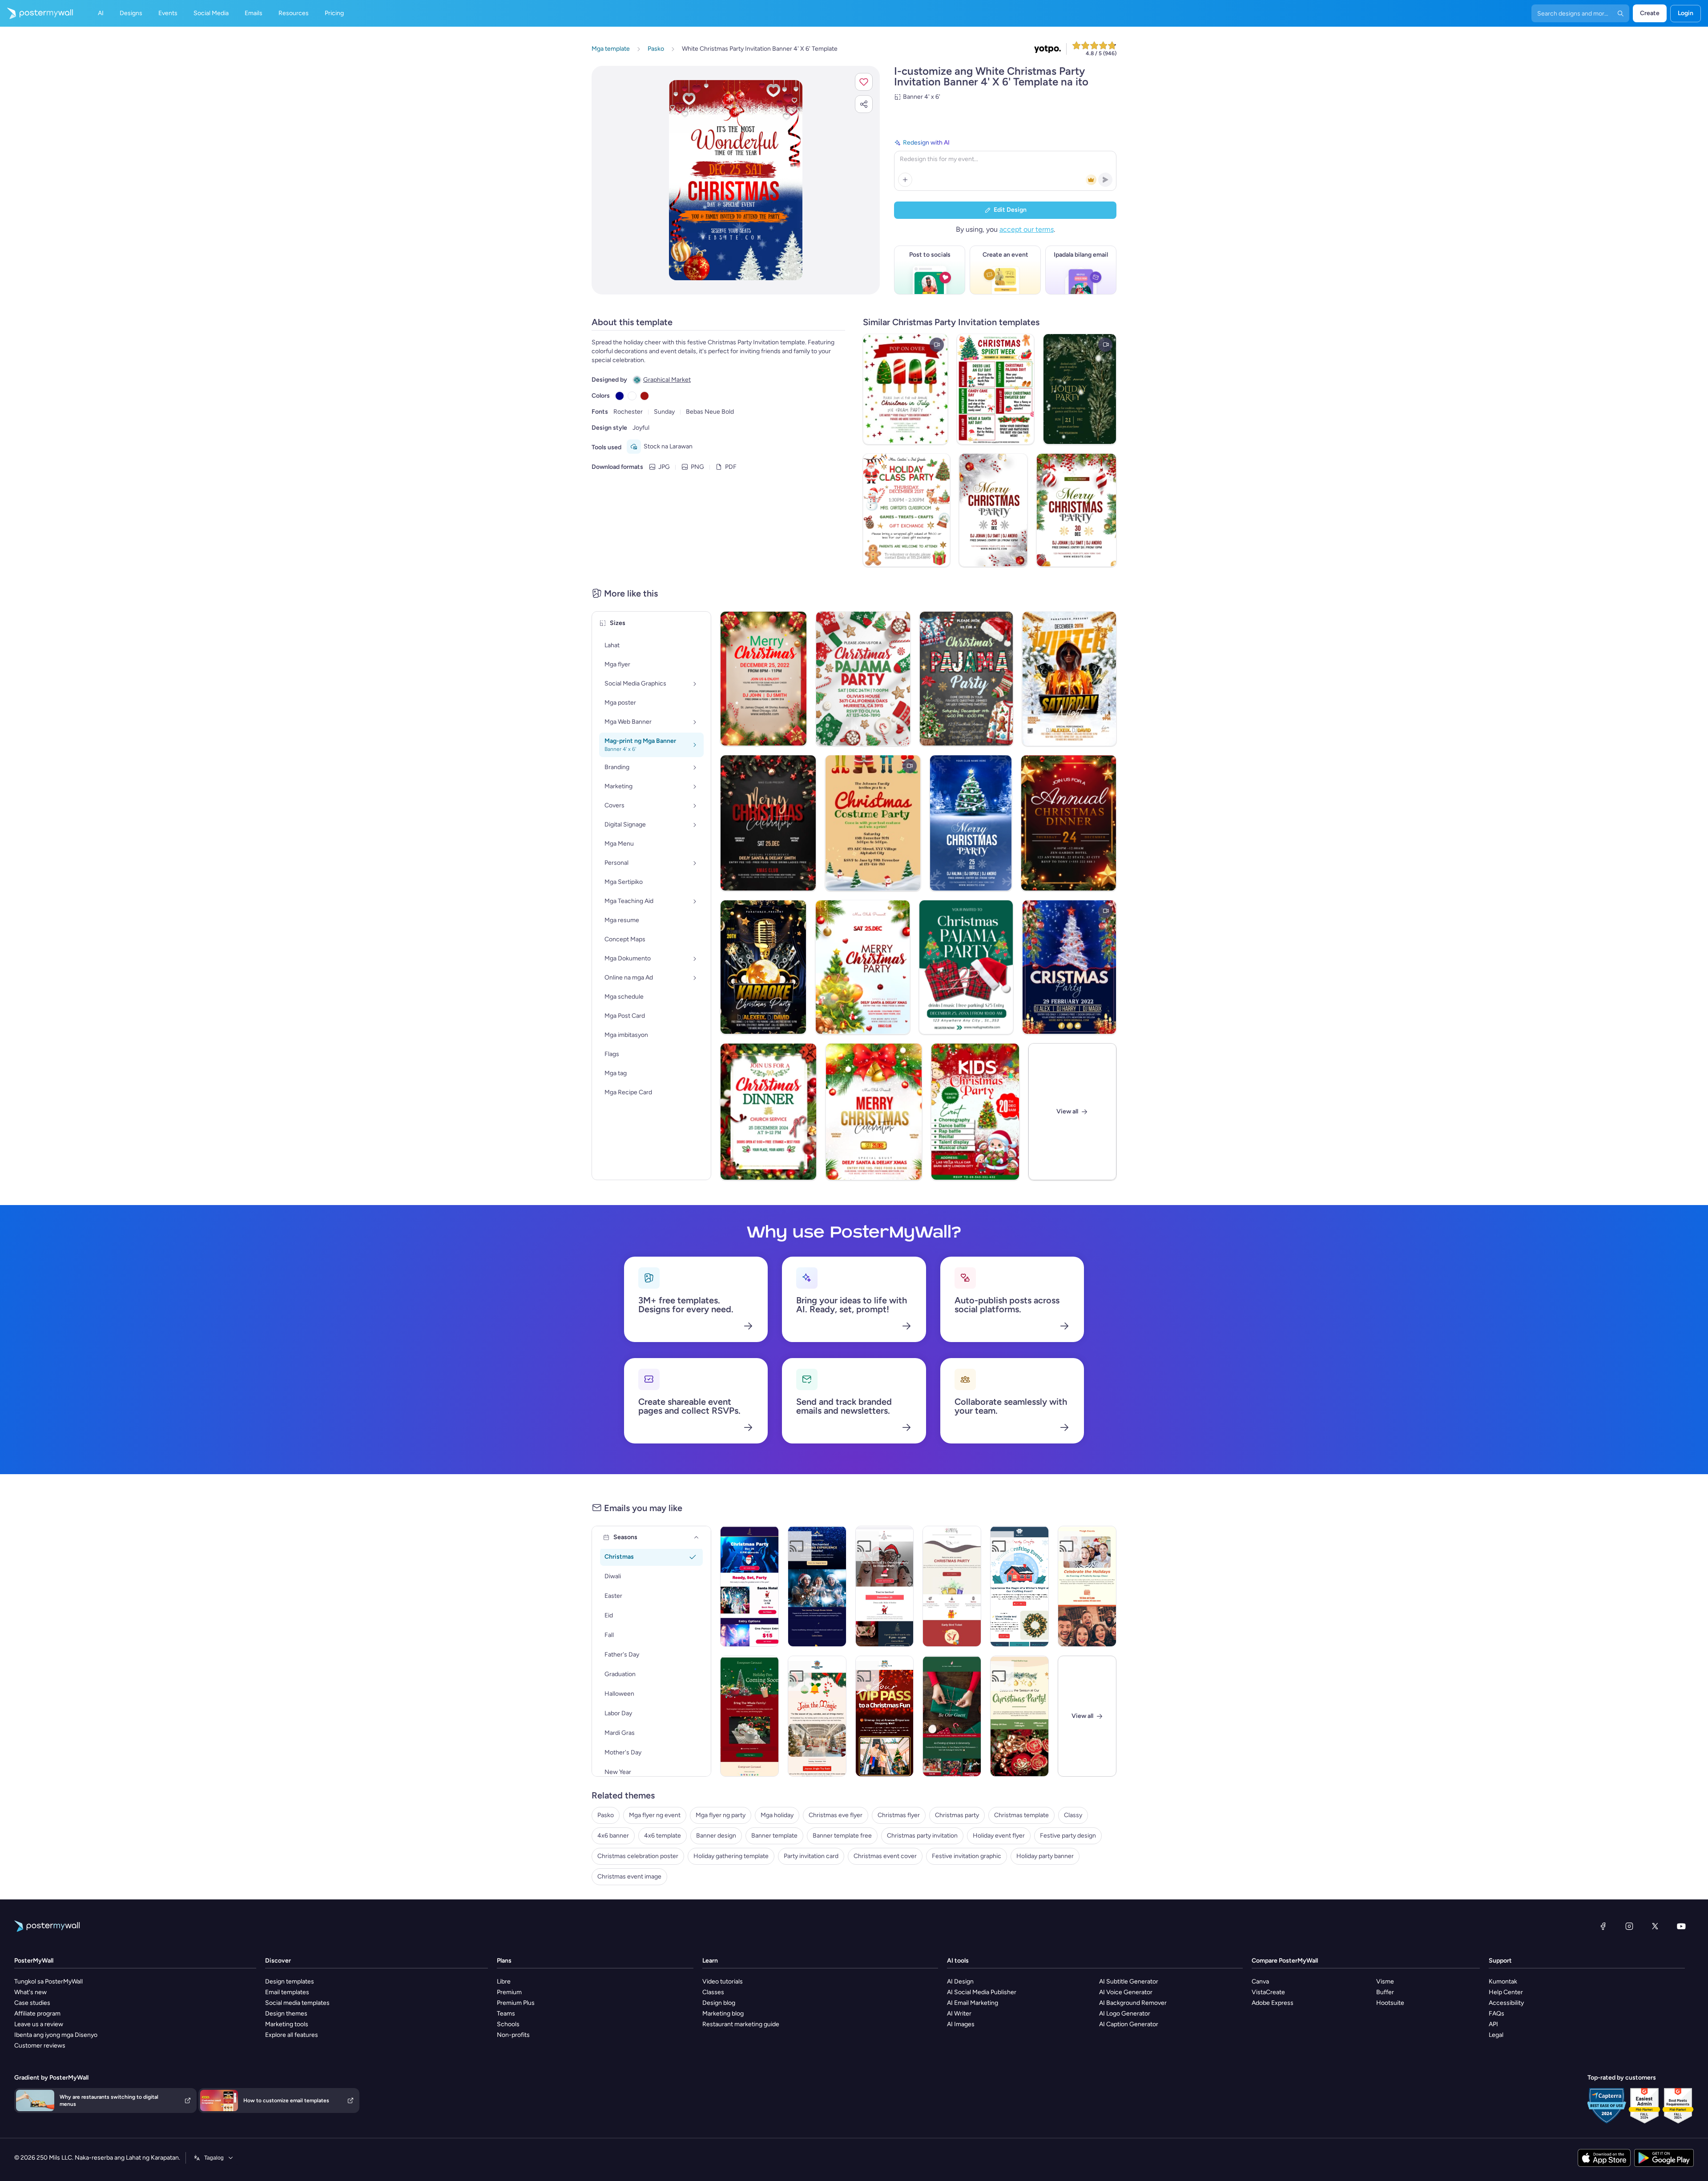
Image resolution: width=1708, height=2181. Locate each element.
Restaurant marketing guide (741, 2024)
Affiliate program (37, 2014)
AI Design (960, 1981)
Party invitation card (811, 1856)
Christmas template (1021, 1815)
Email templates (287, 1992)
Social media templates (297, 2003)
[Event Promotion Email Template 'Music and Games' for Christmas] (1019, 1716)
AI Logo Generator (1125, 2014)
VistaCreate (1268, 1992)
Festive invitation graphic (967, 1856)
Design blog (719, 2003)
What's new (30, 1992)
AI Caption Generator (1129, 2024)
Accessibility (1506, 2003)
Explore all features (292, 2035)
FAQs (1497, 2014)
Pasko (606, 1815)
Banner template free (842, 1836)
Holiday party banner (1045, 1856)
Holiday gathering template (731, 1856)
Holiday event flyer (999, 1836)
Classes (713, 1992)
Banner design (716, 1836)
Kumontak (1503, 1981)
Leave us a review (39, 2024)
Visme (1385, 1981)
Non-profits (513, 2035)
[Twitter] (1655, 1926)
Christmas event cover (885, 1856)
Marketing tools (287, 2024)
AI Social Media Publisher (982, 1992)
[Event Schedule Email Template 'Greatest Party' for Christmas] (749, 1586)
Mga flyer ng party (721, 1815)
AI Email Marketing (973, 2003)
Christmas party (957, 1815)
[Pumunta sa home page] (36, 13)
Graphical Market (667, 380)
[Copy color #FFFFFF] (632, 396)
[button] (864, 82)
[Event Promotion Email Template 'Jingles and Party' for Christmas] (952, 1586)
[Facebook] (1603, 1926)
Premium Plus (516, 2003)
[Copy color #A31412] (645, 396)
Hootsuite (1390, 2003)
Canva (1260, 1981)
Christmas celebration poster (638, 1856)
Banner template (774, 1836)
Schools (508, 2024)
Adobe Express (1273, 2003)
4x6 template (663, 1836)
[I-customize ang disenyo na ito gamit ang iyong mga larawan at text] (736, 180)
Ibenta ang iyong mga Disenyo (56, 2035)
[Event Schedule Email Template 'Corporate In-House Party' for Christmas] (885, 1586)
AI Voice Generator (1126, 1992)
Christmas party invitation (922, 1836)
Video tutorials (723, 1981)
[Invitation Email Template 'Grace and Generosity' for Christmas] (952, 1716)
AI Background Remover (1133, 2003)
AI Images (961, 2024)
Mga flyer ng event (655, 1815)
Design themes (286, 2014)
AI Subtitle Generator (1129, 1981)
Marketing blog (723, 2014)
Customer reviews (40, 2046)
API (1493, 2024)
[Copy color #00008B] (620, 396)
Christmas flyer (899, 1815)
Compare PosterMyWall (1285, 1961)
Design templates (290, 1981)
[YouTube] (1681, 1926)
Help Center (1506, 1992)
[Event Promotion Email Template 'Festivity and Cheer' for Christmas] (1087, 1586)
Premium (509, 1992)
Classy (1073, 1815)
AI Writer (959, 2014)
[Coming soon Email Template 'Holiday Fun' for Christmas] (749, 1716)
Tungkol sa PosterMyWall (48, 1981)
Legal (1496, 2035)
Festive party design (1068, 1836)
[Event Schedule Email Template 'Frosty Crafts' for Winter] (1019, 1586)
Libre (504, 1981)
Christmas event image (629, 1877)
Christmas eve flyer (836, 1815)
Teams (506, 2014)
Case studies (32, 2003)
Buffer (1385, 1992)
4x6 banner (613, 1836)
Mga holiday (777, 1815)
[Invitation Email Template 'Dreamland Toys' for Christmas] (817, 1716)
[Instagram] (1629, 1926)
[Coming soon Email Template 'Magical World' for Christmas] (817, 1586)
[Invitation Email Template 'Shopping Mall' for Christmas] (885, 1716)
